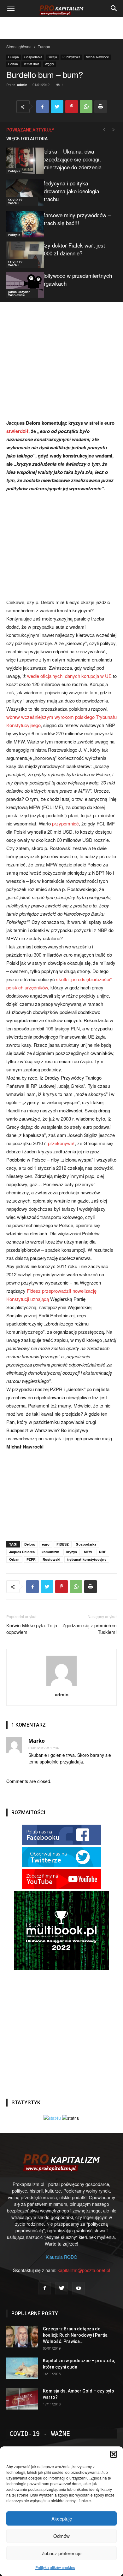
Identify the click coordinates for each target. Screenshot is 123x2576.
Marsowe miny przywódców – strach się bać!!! (76, 219)
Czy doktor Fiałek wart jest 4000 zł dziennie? (73, 249)
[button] (114, 2454)
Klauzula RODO (61, 2257)
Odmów (61, 2536)
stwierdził (17, 431)
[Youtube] (79, 2288)
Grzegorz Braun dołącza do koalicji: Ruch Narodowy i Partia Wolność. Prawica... (75, 2335)
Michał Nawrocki (97, 57)
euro (46, 1544)
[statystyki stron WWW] (52, 2118)
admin (22, 85)
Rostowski (51, 1559)
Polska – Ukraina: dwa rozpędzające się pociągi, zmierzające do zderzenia (71, 159)
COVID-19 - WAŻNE (16, 201)
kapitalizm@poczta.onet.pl (84, 2270)
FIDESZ (63, 1544)
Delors (30, 1544)
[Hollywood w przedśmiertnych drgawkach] (22, 285)
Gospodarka (33, 57)
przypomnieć (65, 823)
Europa (44, 47)
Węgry (49, 64)
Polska (13, 64)
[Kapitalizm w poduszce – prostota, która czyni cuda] (22, 2368)
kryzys (72, 1552)
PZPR (31, 1559)
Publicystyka (71, 57)
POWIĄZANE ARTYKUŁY (30, 130)
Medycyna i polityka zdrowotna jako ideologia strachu (70, 191)
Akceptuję (62, 2518)
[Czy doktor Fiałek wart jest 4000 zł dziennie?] (22, 255)
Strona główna (19, 47)
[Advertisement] (61, 28)
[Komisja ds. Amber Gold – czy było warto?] (22, 2399)
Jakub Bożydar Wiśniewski (19, 293)
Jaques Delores (22, 1552)
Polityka (14, 171)
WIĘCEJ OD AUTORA (27, 139)
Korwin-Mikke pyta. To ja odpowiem (32, 1629)
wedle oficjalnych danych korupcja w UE (69, 676)
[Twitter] (61, 2288)
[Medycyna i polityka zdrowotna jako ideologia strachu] (22, 192)
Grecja (52, 57)
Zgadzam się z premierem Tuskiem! (90, 1629)
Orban (14, 1559)
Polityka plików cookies (55, 2567)
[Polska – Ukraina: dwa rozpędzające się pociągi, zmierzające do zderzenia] (22, 161)
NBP (103, 1552)
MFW (88, 1552)
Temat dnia (31, 64)
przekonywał (61, 1143)
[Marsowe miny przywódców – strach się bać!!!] (22, 224)
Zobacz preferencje (61, 2553)
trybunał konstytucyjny (87, 1559)
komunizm (50, 1552)
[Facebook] (44, 2288)
